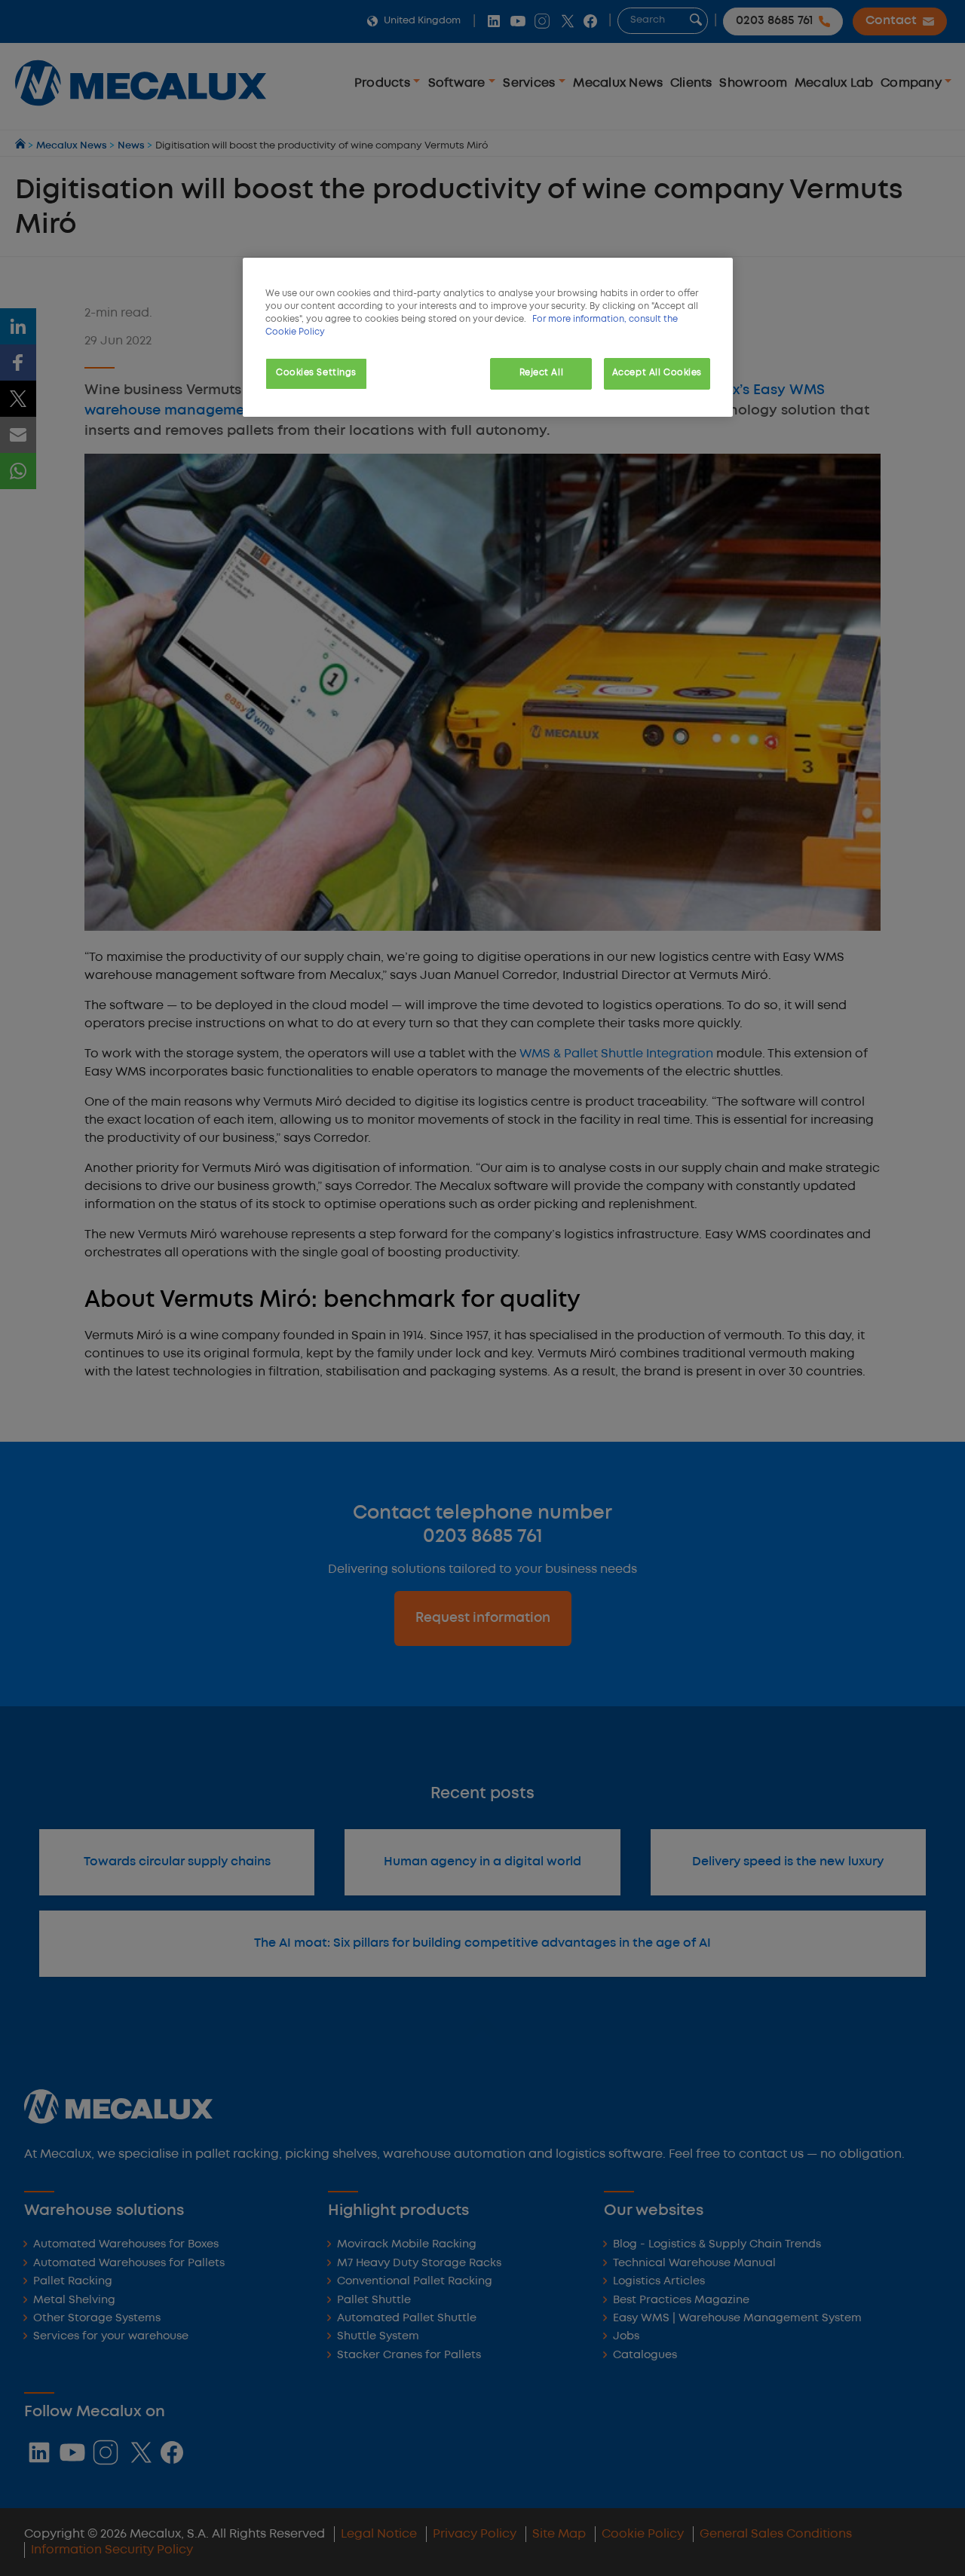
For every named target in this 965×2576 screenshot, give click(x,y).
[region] (488, 337)
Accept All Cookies (657, 373)
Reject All (542, 373)
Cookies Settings (316, 373)
